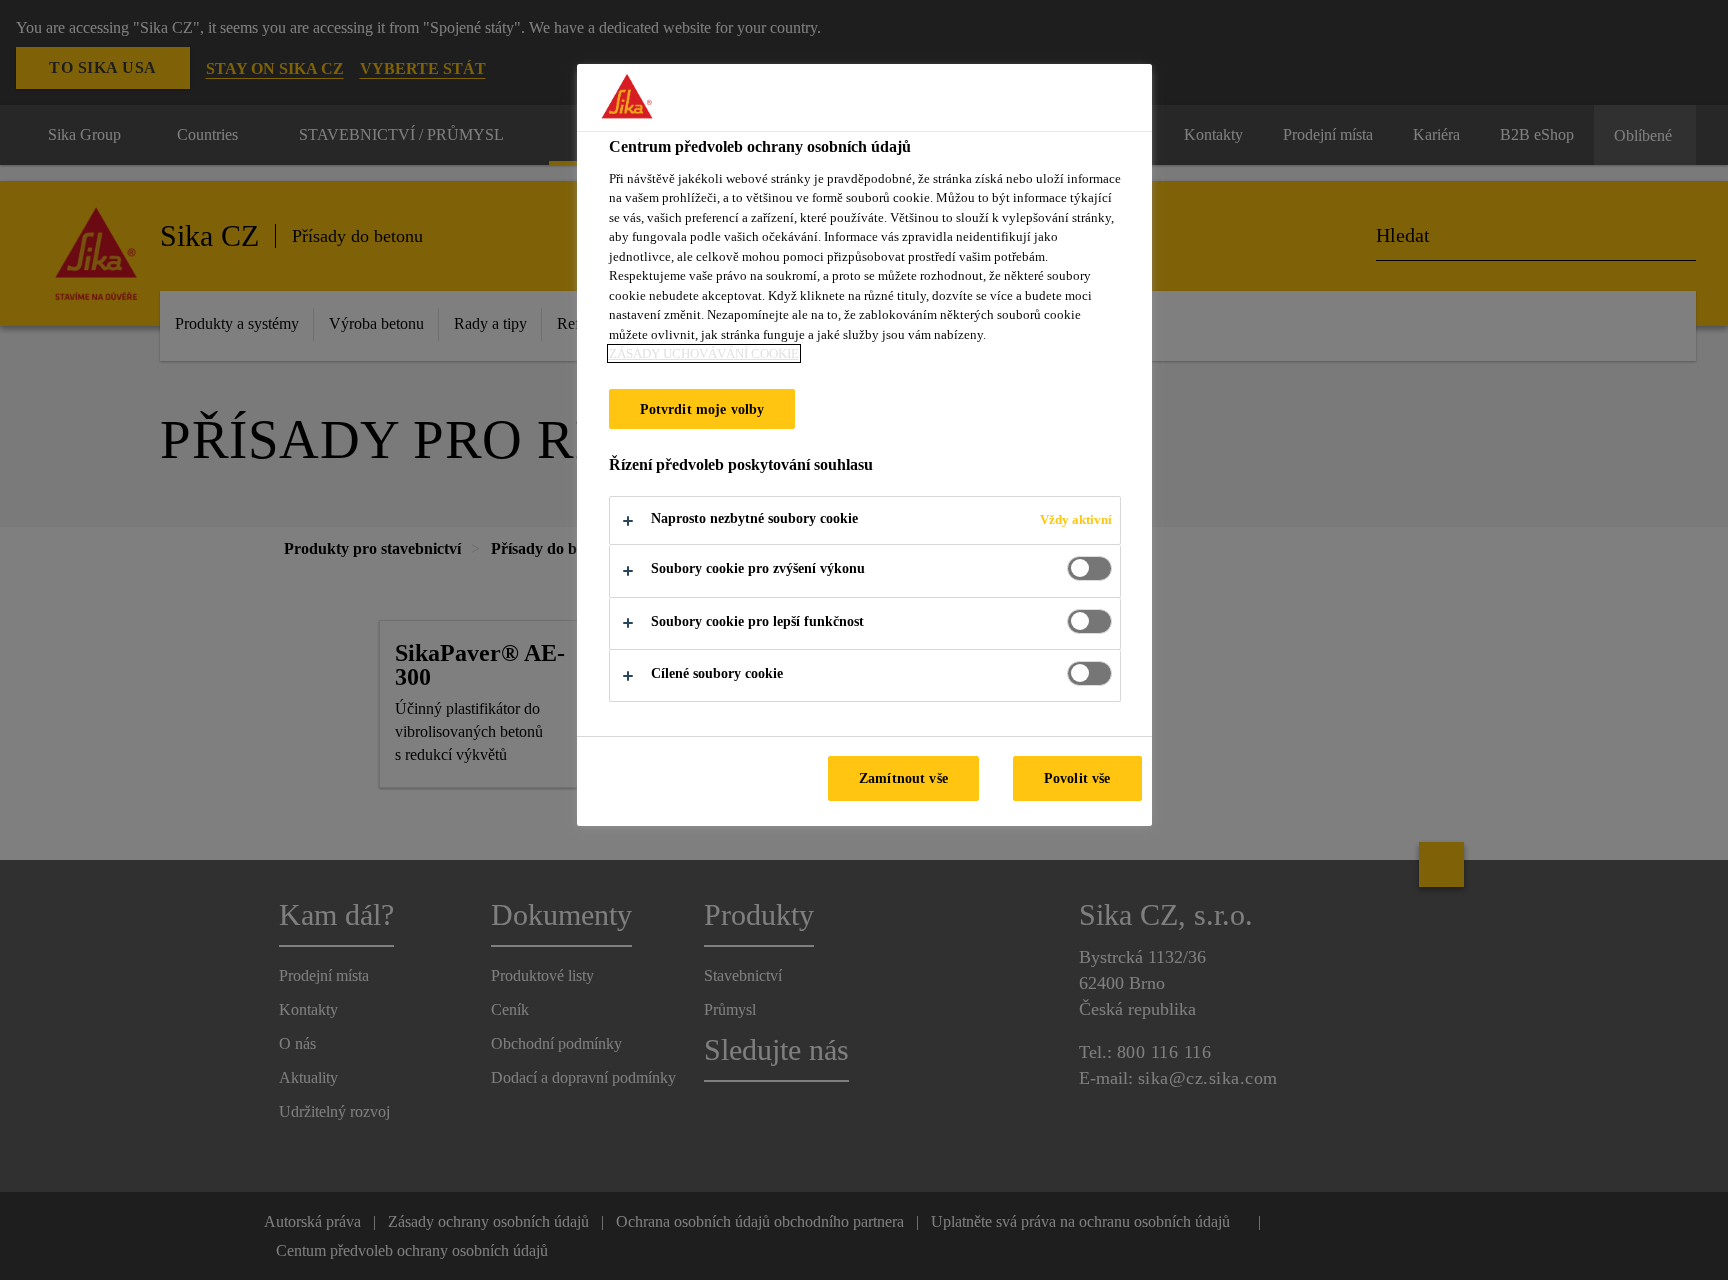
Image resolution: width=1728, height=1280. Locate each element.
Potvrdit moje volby (702, 409)
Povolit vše (1077, 778)
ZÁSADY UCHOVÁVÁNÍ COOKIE (704, 353)
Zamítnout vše (903, 778)
